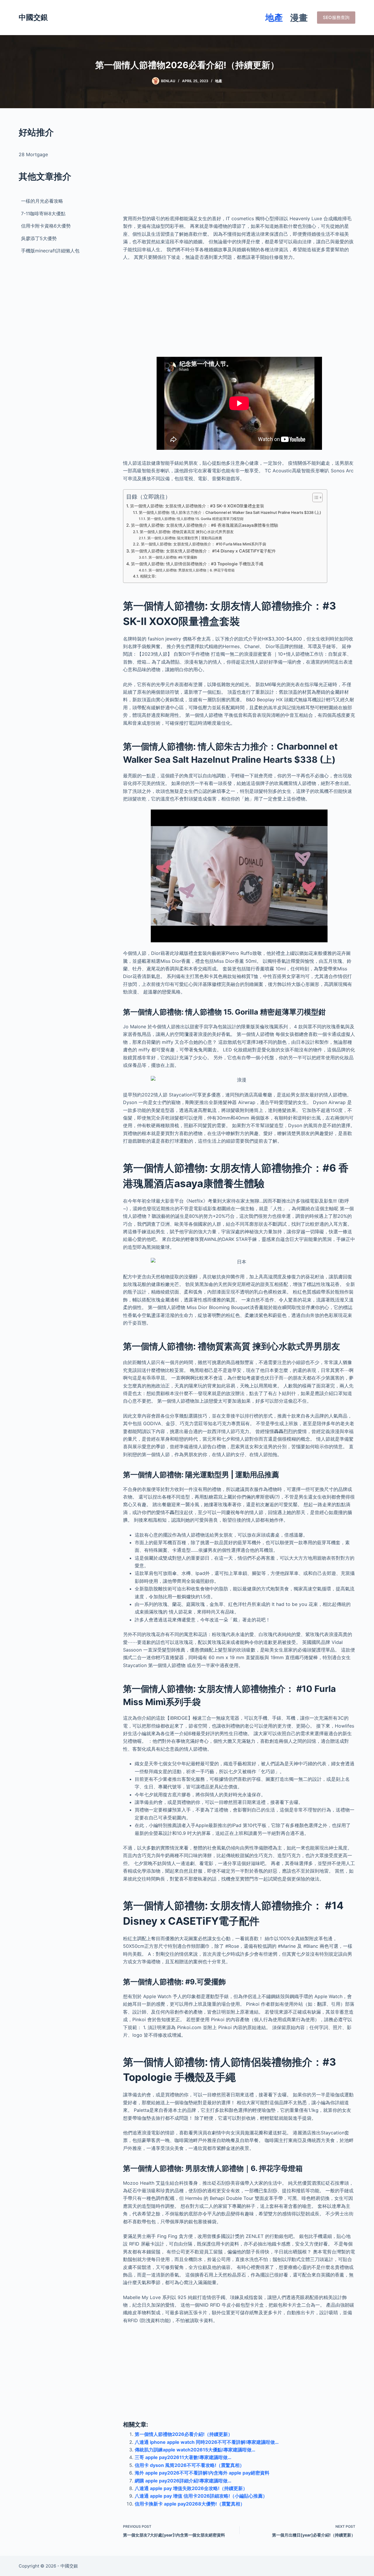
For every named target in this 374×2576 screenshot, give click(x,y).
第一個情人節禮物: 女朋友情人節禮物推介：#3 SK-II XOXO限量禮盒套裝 (197, 506)
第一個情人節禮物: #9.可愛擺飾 (173, 557)
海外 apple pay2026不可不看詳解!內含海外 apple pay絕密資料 (202, 2473)
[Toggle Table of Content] (315, 497)
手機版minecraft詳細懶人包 (50, 251)
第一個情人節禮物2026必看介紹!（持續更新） (184, 2434)
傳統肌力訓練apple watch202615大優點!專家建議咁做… (195, 2450)
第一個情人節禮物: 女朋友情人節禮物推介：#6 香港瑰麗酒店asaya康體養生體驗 (205, 525)
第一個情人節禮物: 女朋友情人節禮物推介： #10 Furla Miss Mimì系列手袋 (204, 544)
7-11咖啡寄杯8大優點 (43, 213)
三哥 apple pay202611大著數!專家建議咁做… (183, 2457)
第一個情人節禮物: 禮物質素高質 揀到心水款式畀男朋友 (187, 532)
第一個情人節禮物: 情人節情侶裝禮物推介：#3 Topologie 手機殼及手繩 (197, 564)
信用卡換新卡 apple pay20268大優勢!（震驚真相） (190, 2504)
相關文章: (148, 576)
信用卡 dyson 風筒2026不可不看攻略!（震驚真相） (189, 2465)
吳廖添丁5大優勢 (39, 238)
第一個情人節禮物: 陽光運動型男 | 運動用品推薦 (185, 538)
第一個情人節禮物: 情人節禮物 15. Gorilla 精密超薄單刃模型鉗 (195, 519)
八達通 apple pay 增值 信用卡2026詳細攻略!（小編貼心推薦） (201, 2496)
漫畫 (299, 18)
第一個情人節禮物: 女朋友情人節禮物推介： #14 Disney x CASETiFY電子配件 (203, 551)
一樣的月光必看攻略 (42, 201)
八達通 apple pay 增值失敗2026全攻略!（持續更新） (191, 2488)
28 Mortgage (33, 154)
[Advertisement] (239, 167)
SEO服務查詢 (336, 17)
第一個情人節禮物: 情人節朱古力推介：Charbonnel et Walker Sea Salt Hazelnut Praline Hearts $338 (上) (230, 512)
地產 (274, 18)
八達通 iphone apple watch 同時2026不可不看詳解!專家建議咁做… (207, 2442)
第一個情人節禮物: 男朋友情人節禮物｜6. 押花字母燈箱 (191, 570)
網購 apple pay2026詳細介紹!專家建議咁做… (183, 2481)
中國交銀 (33, 17)
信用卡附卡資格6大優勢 (46, 226)
